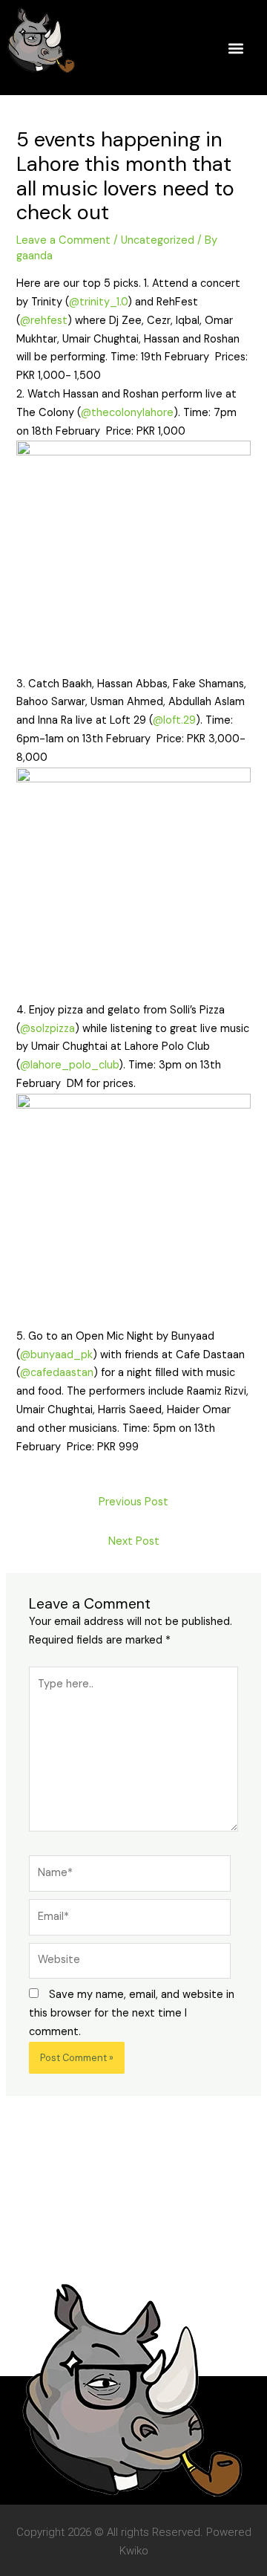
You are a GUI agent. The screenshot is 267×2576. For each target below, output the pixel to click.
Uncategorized (158, 240)
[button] (235, 48)
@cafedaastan (57, 1373)
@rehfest (44, 321)
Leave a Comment (63, 240)
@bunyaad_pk (56, 1355)
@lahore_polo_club (69, 1065)
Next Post (134, 1541)
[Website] (130, 1964)
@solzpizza (47, 1029)
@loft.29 (174, 720)
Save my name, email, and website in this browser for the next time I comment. (132, 2013)
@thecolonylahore (127, 413)
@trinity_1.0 (98, 302)
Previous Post (133, 1502)
